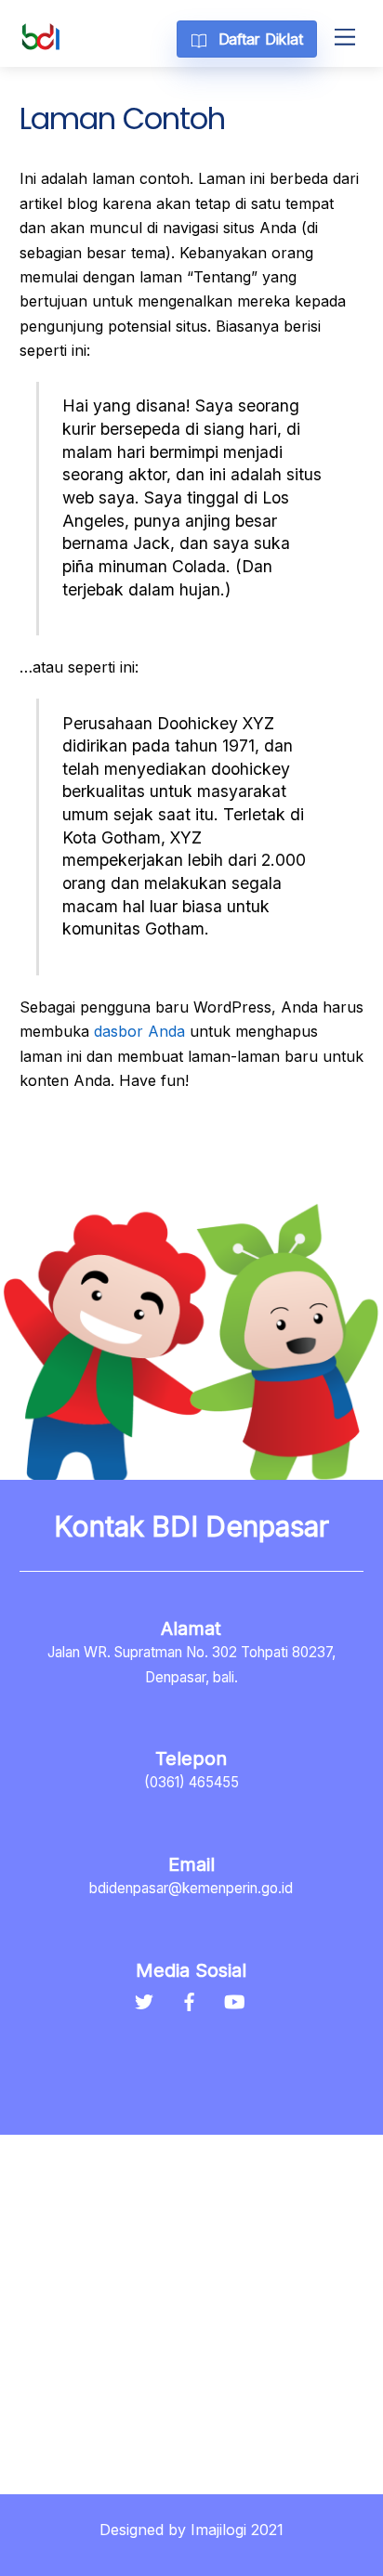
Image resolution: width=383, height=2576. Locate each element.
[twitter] (143, 2000)
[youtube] (234, 2000)
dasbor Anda (139, 1031)
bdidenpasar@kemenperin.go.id (191, 1888)
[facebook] (189, 2000)
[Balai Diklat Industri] (41, 43)
